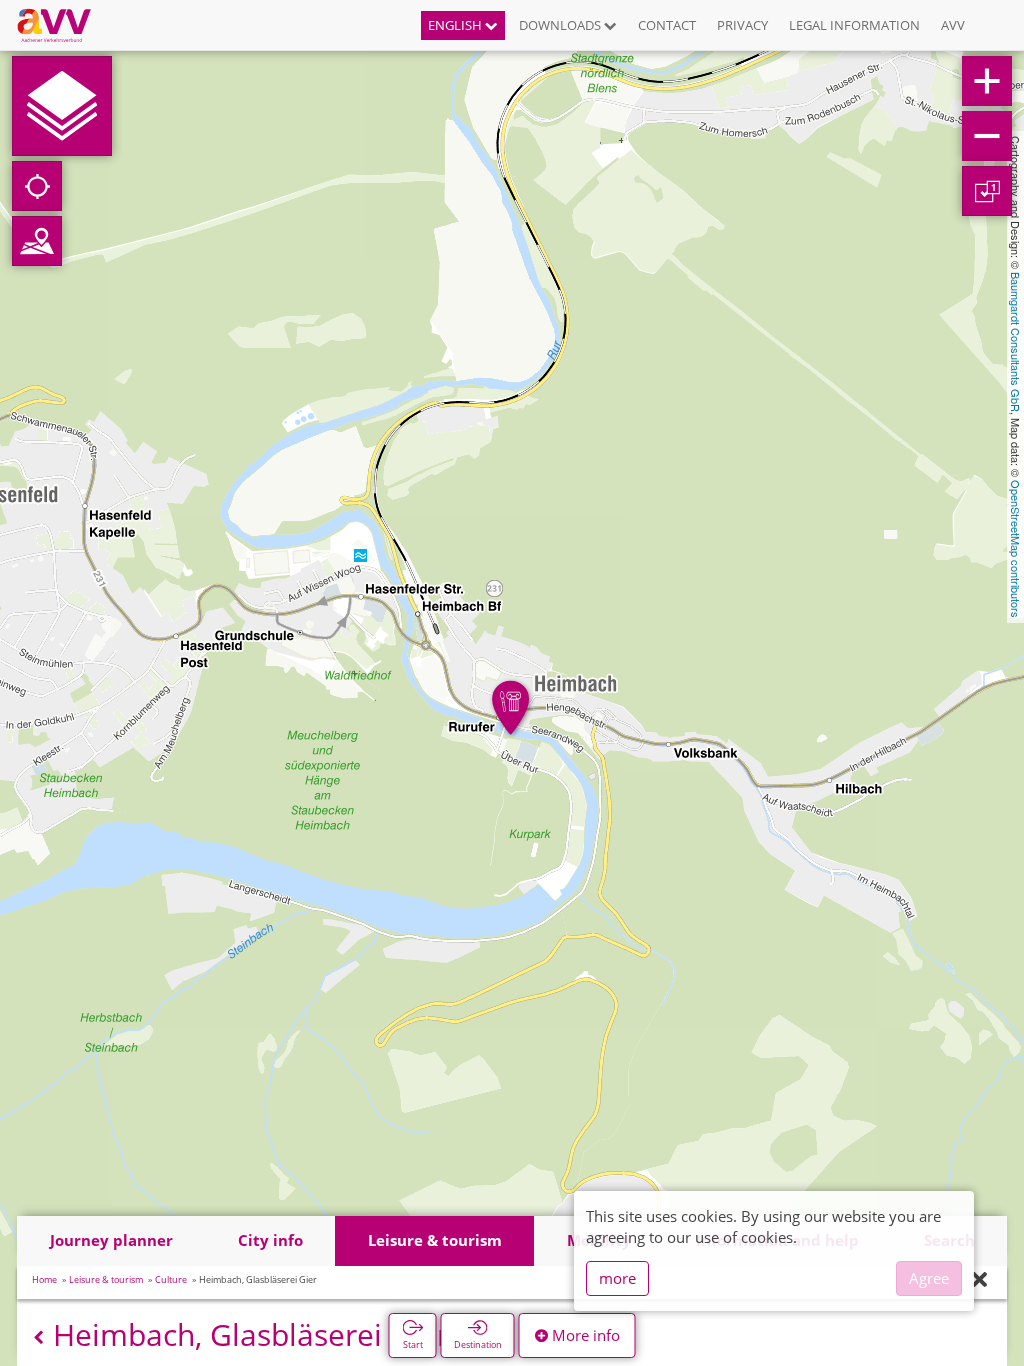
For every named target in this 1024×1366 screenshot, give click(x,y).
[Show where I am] (37, 186)
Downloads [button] (561, 25)
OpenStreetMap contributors (1016, 549)
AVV (953, 25)
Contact (667, 25)
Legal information (854, 25)
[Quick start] (62, 106)
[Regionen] (37, 241)
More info (584, 1335)
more (617, 1278)
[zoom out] (987, 136)
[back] (38, 1337)
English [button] (456, 25)
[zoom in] (987, 81)
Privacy (742, 25)
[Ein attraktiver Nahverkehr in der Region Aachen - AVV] (61, 25)
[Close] (979, 1280)
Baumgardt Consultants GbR (1016, 342)
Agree (929, 1278)
